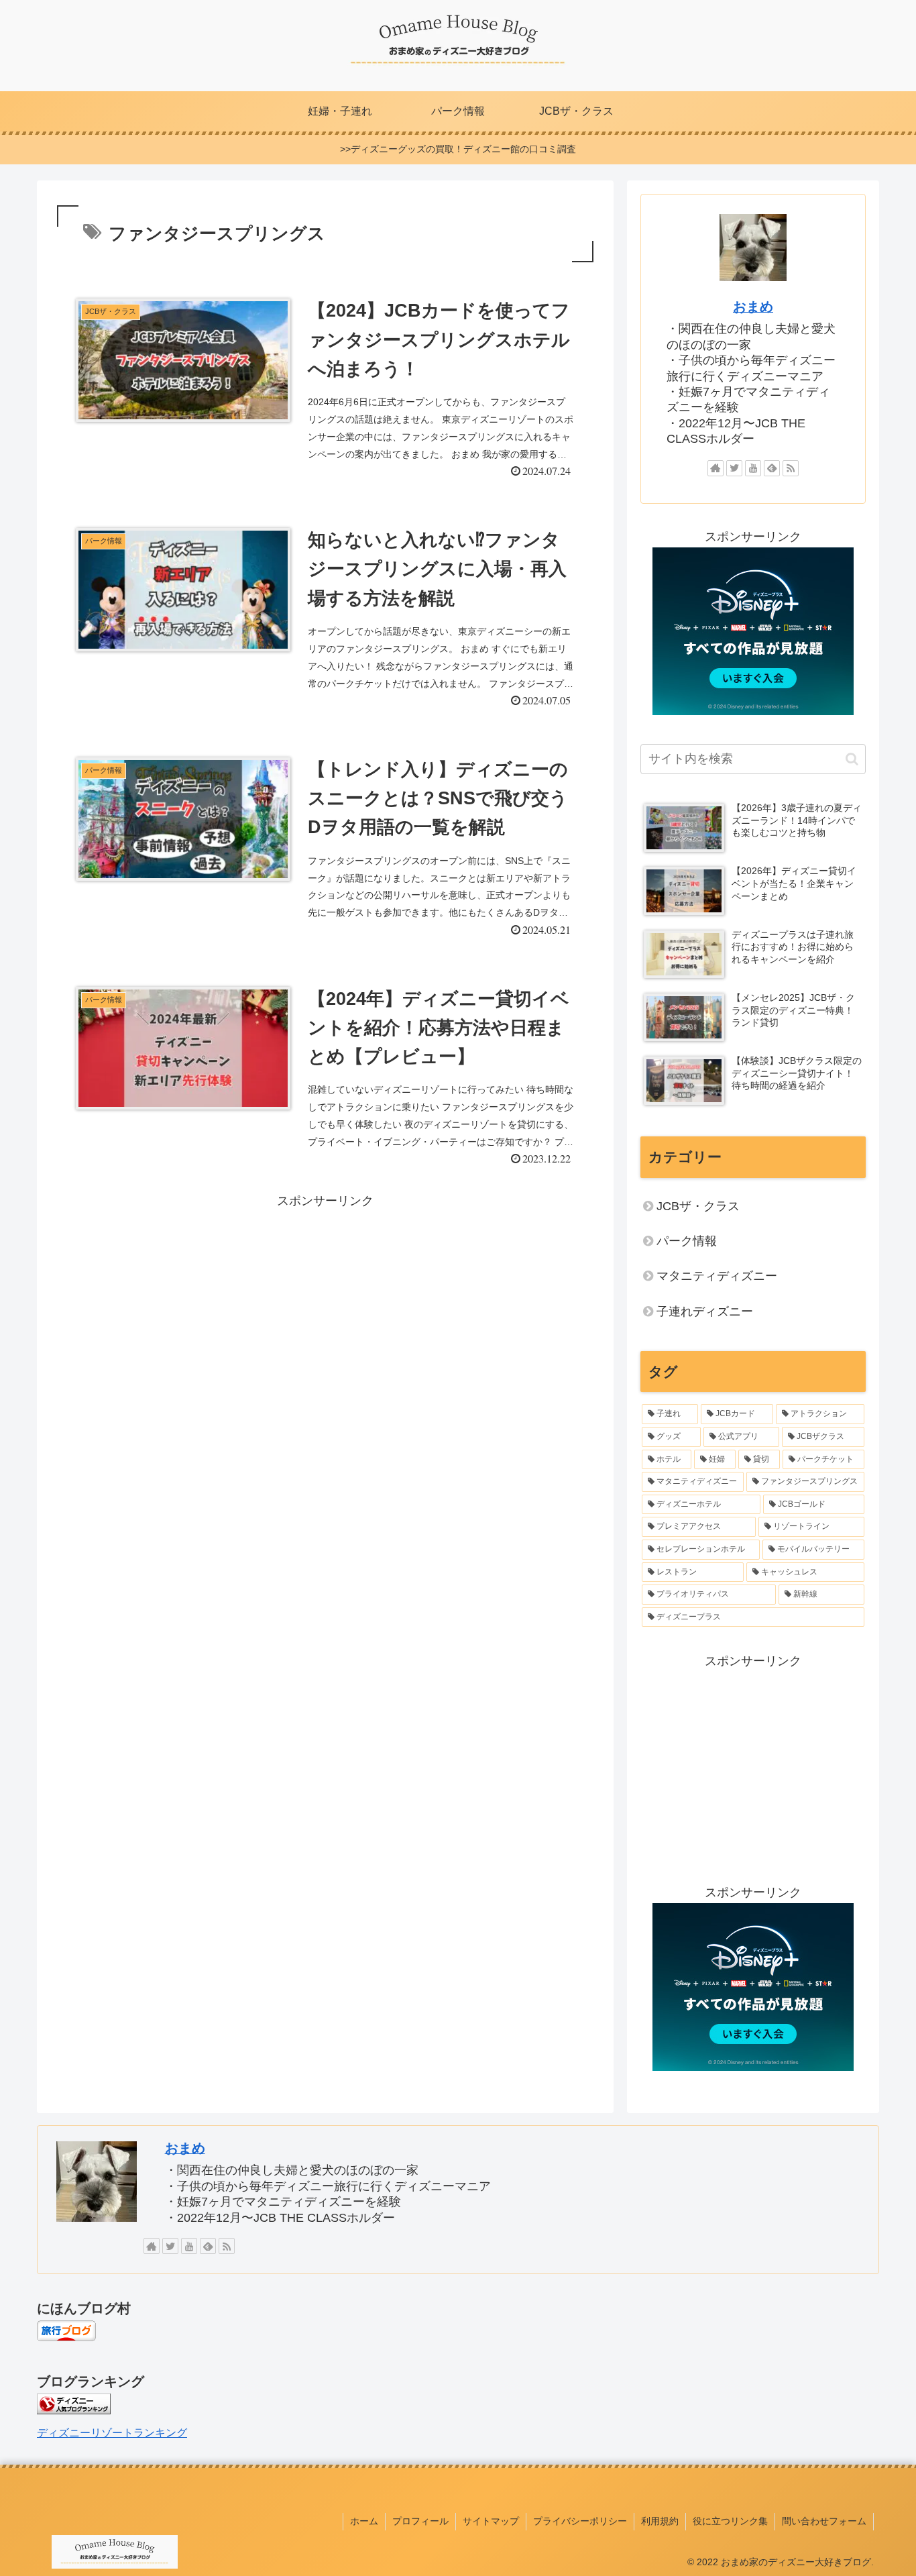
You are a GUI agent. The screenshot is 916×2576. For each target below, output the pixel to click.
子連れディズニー (705, 1311)
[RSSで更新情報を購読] (791, 468)
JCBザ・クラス (698, 1206)
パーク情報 (687, 1241)
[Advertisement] (325, 1305)
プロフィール (420, 2521)
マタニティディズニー (717, 1276)
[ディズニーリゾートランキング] (74, 2410)
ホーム (364, 2521)
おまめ (753, 307)
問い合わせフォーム (824, 2521)
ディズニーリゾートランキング (112, 2432)
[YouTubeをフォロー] (753, 468)
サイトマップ (491, 2521)
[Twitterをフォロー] (734, 468)
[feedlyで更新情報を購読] (772, 468)
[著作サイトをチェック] (715, 468)
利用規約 (660, 2521)
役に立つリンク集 (730, 2521)
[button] (852, 759)
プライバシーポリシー (580, 2521)
